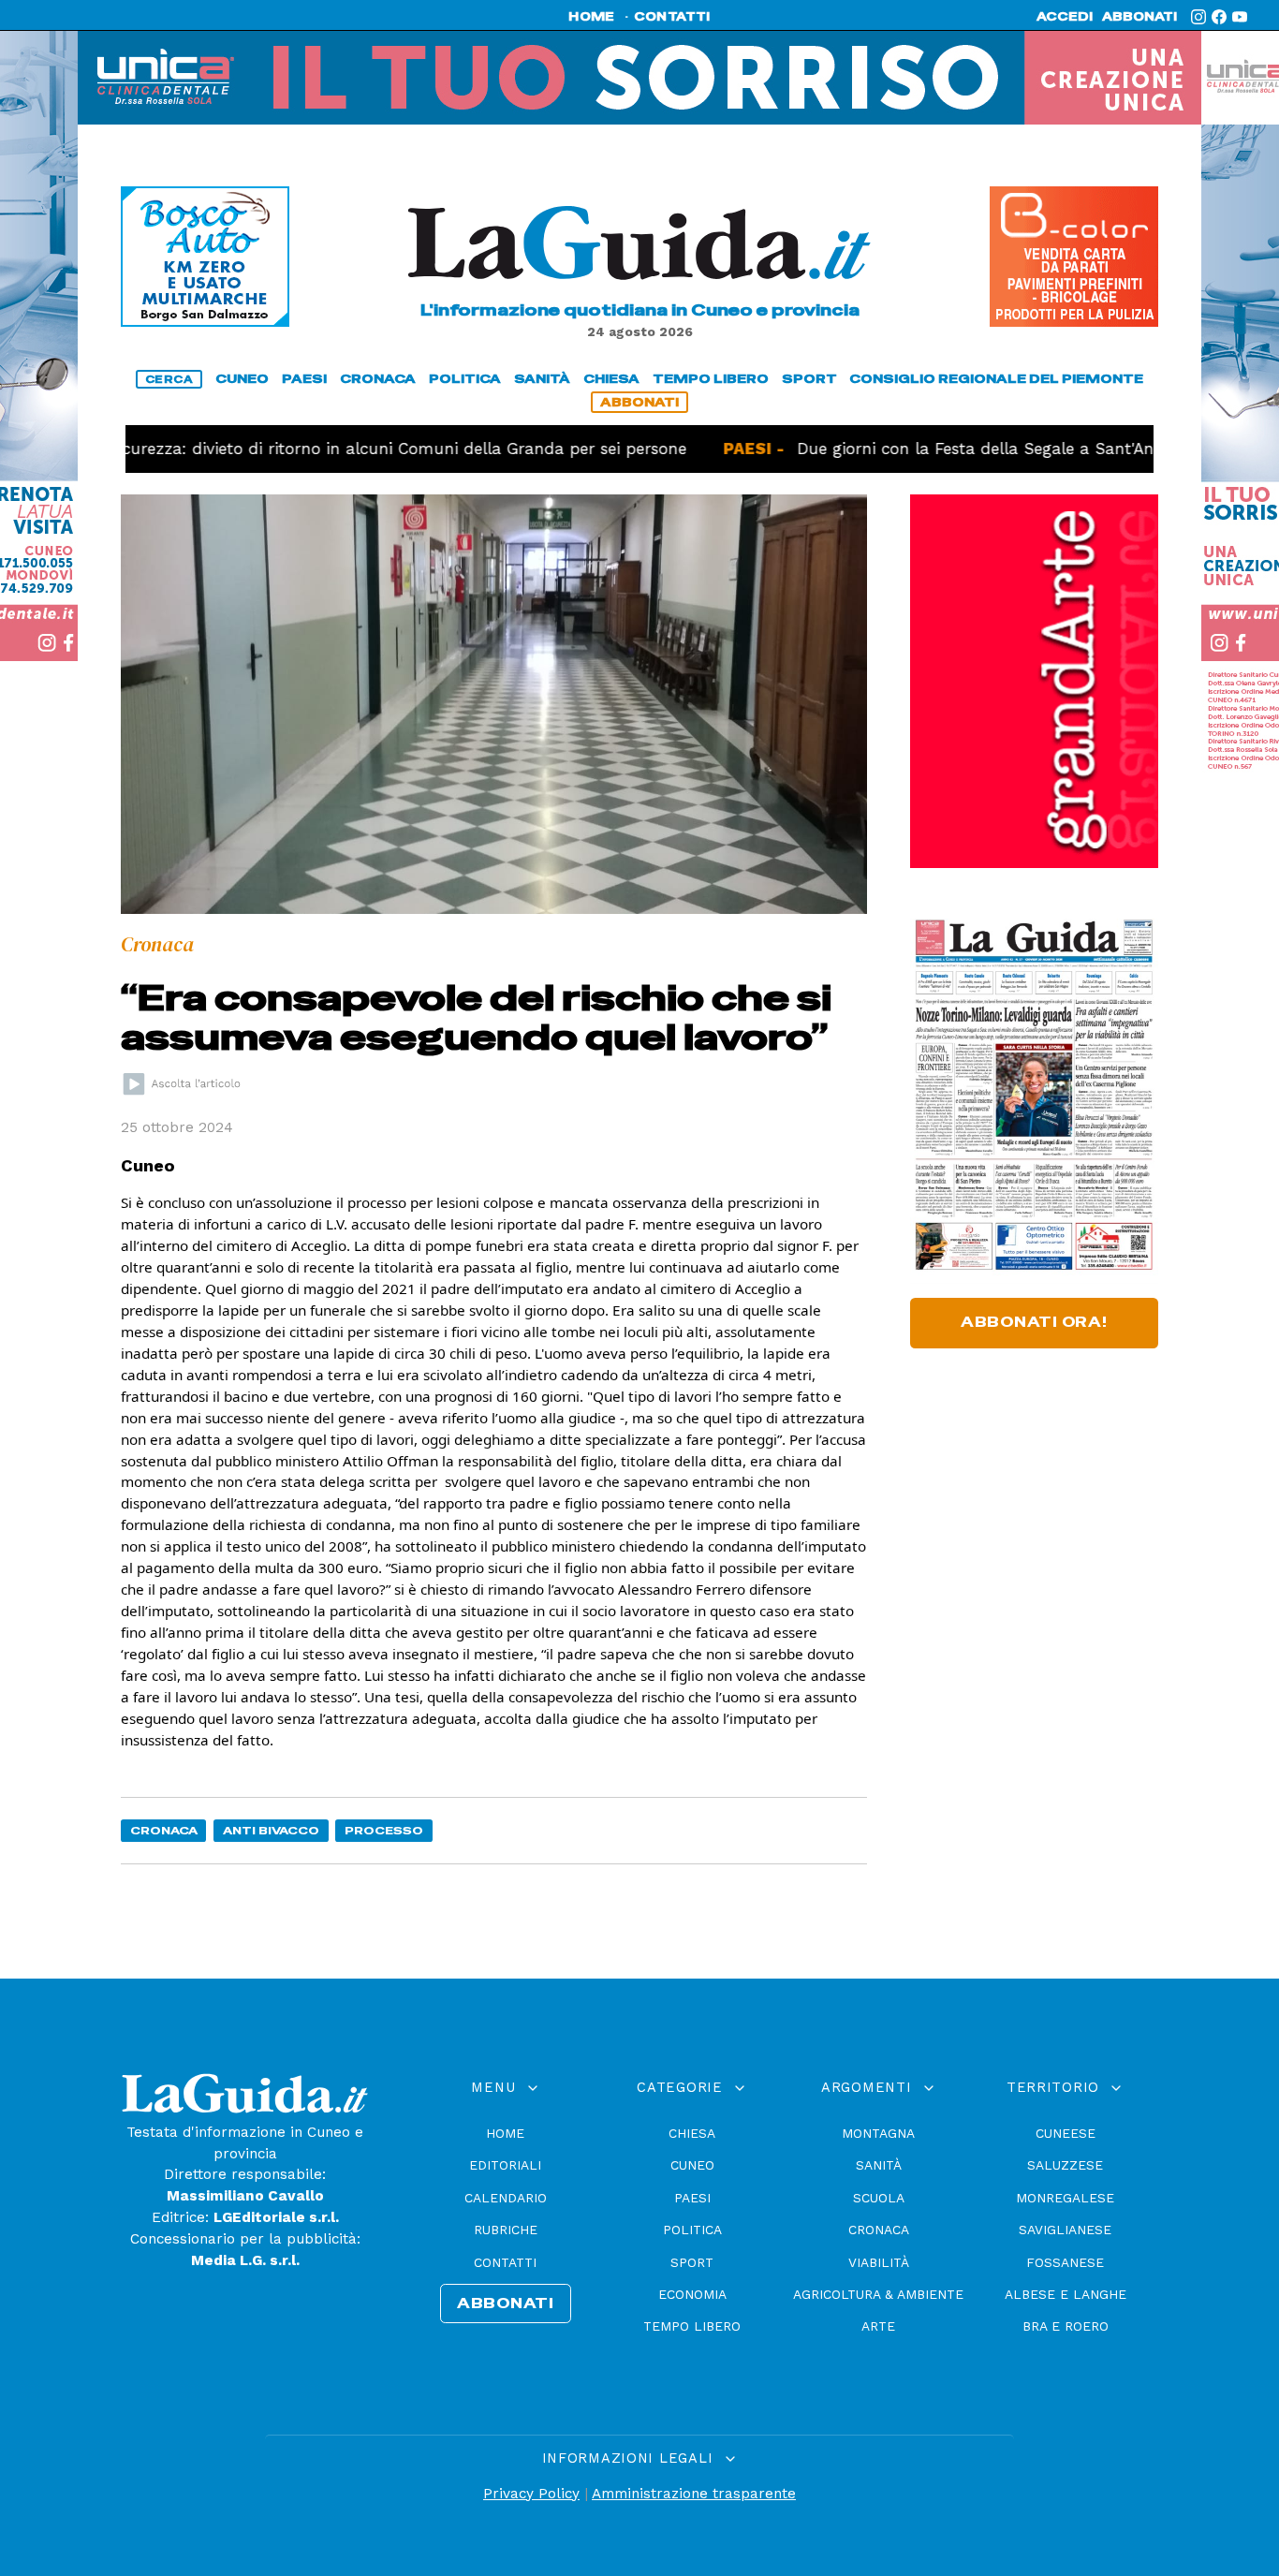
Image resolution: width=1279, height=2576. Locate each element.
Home (505, 2133)
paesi (304, 379)
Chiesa (692, 2133)
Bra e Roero (1066, 2326)
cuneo (242, 379)
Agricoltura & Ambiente (878, 2294)
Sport (692, 2262)
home (591, 17)
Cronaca (164, 1830)
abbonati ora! (1034, 1322)
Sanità (879, 2165)
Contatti (505, 2262)
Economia (692, 2294)
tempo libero (711, 379)
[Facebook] (1219, 17)
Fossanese (1065, 2262)
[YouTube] (1240, 17)
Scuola (879, 2198)
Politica (692, 2230)
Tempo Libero (692, 2326)
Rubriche (506, 2230)
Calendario (506, 2198)
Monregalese (1065, 2198)
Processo (384, 1830)
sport (809, 379)
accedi (1065, 17)
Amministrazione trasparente (694, 2494)
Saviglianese (1065, 2230)
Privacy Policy (531, 2494)
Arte (878, 2326)
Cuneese (1066, 2133)
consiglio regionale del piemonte (996, 379)
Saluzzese (1065, 2165)
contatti (672, 17)
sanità (542, 379)
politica (465, 379)
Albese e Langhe (1066, 2294)
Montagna (878, 2133)
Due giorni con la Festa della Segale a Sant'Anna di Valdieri (967, 449)
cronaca (378, 379)
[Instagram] (1198, 17)
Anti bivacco (271, 1830)
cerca (169, 379)
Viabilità (879, 2262)
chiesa (611, 379)
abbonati (1139, 17)
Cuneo (692, 2165)
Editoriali (505, 2165)
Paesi (692, 2198)
